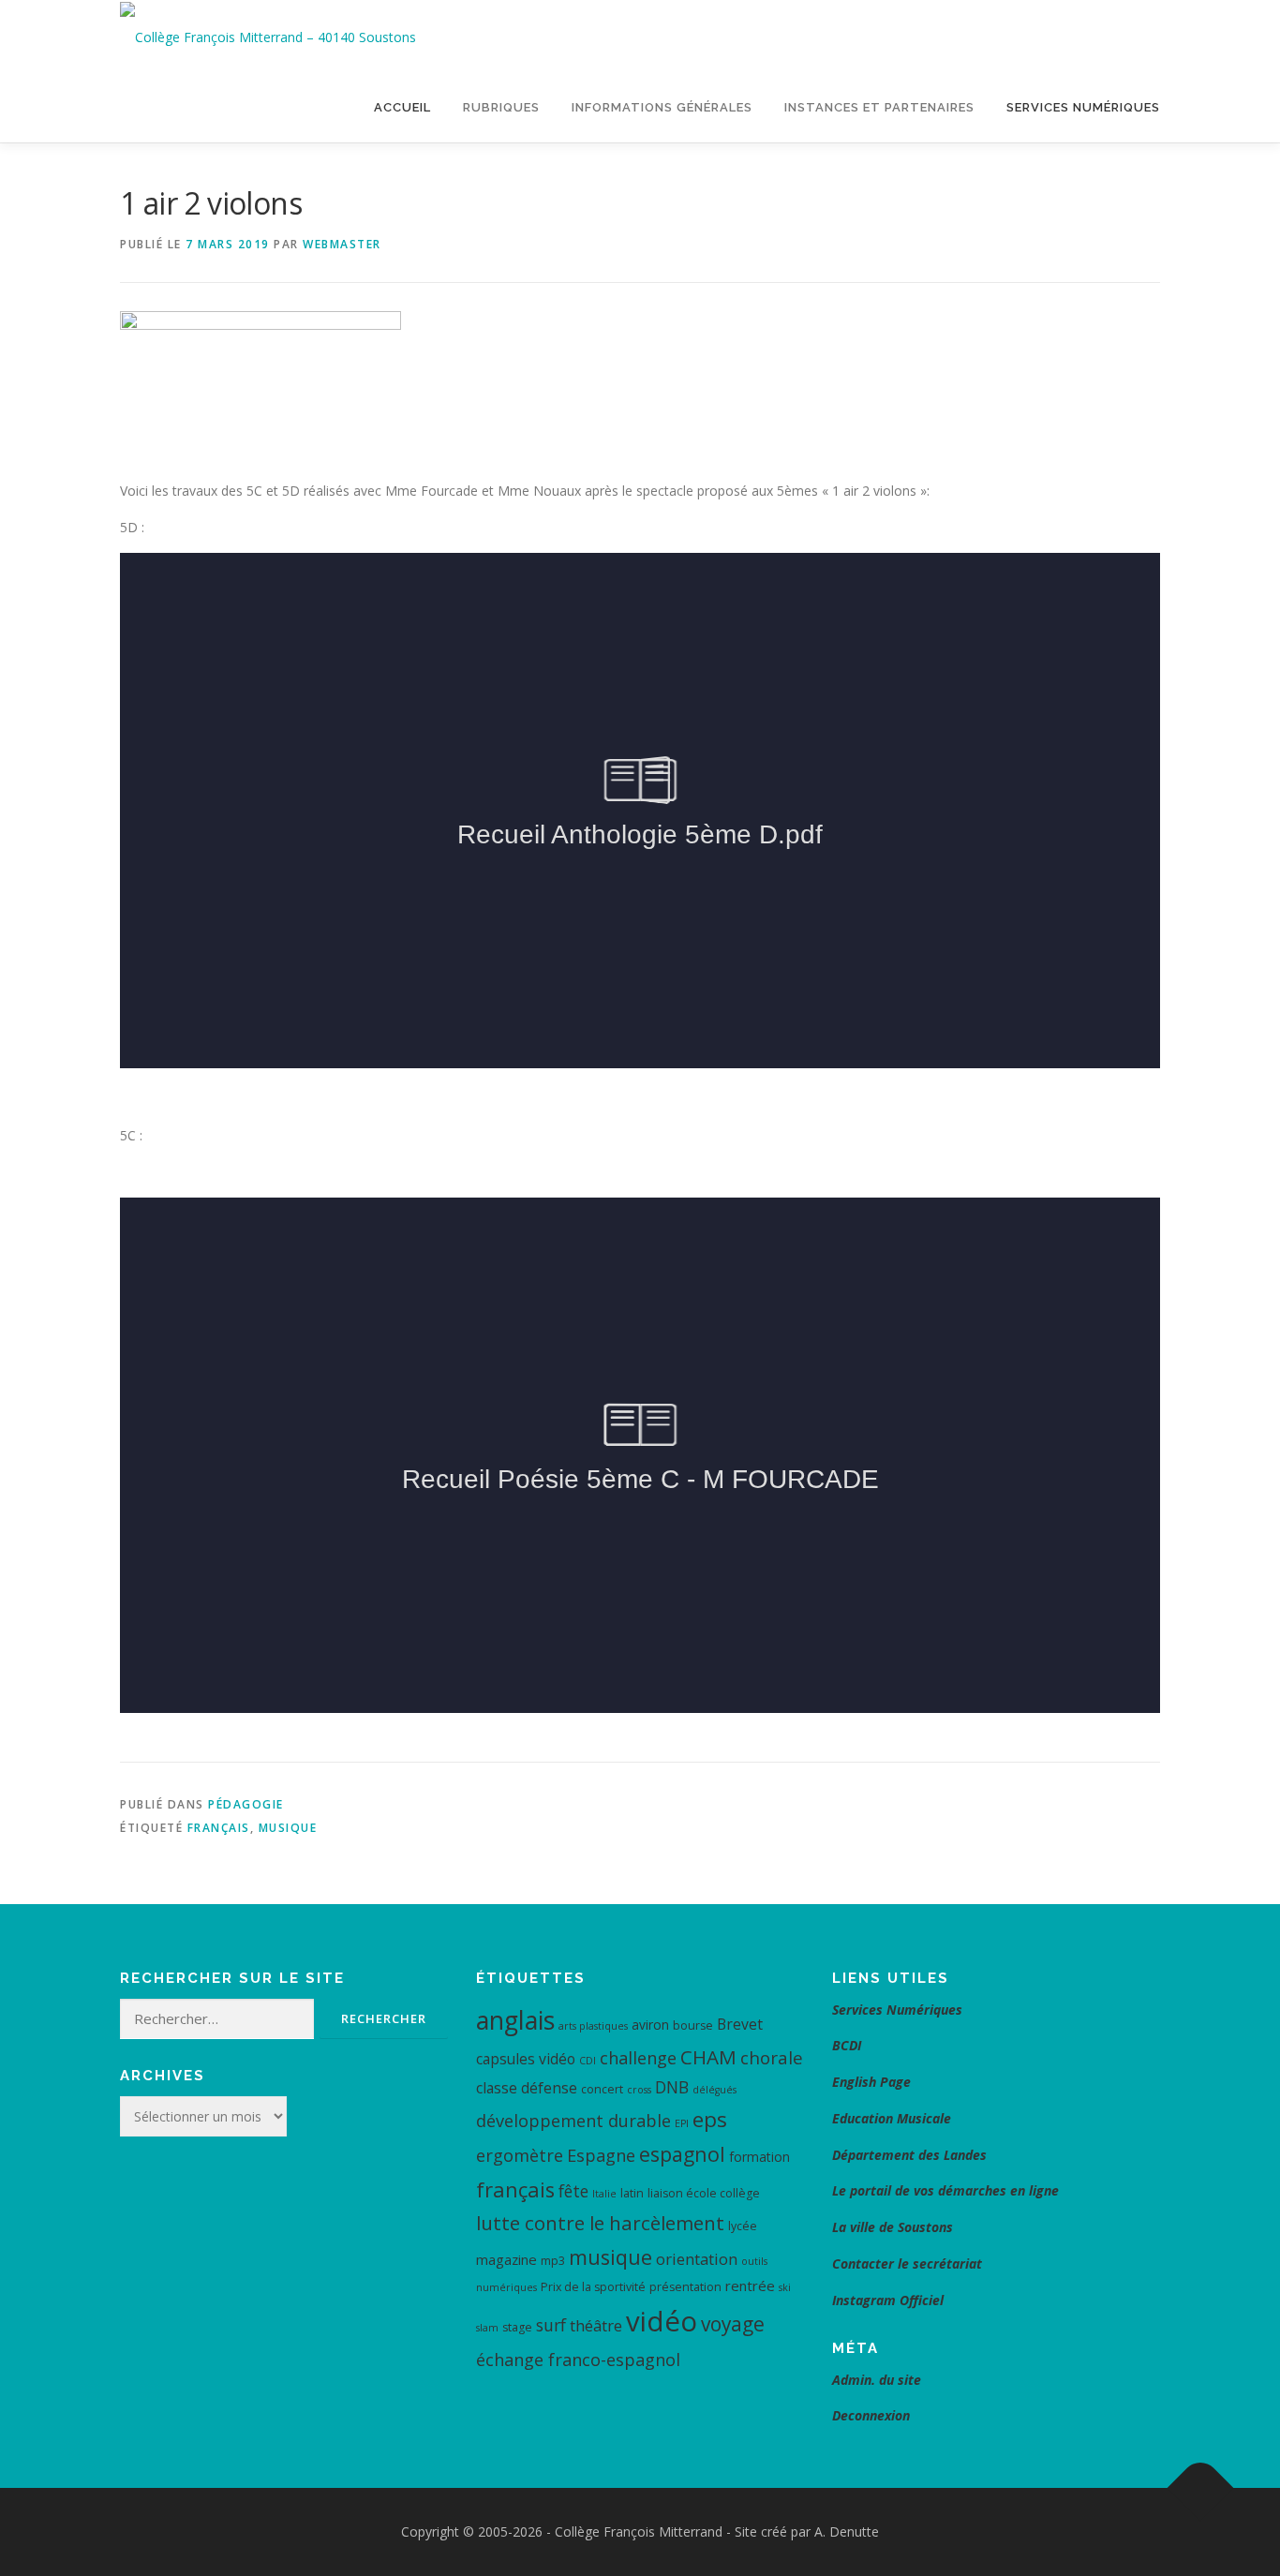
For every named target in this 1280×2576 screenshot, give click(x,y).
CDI (588, 2061)
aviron (650, 2025)
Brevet (740, 2024)
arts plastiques (593, 2026)
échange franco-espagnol (578, 2360)
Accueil (402, 107)
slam (487, 2328)
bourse (693, 2025)
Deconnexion (871, 2415)
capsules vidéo (526, 2059)
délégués (714, 2090)
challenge (638, 2058)
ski (785, 2287)
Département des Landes (909, 2155)
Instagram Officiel (888, 2300)
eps (710, 2119)
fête (573, 2191)
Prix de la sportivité (593, 2287)
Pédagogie (246, 1804)
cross (639, 2090)
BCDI (847, 2045)
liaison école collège (704, 2193)
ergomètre (520, 2155)
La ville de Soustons (893, 2227)
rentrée (750, 2286)
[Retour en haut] (1201, 2488)
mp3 (553, 2261)
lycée (743, 2226)
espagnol (682, 2154)
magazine (506, 2259)
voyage (733, 2324)
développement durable (573, 2121)
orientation (697, 2259)
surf (551, 2325)
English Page (871, 2082)
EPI (682, 2123)
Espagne (601, 2155)
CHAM (708, 2057)
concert (602, 2089)
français (219, 1828)
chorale (772, 2058)
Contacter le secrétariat (909, 2263)
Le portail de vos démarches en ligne (945, 2190)
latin (632, 2193)
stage (517, 2327)
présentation (685, 2287)
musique (288, 1828)
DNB (672, 2087)
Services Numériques (1083, 107)
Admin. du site (877, 2380)
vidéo (662, 2321)
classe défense (527, 2088)
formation (759, 2157)
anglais (515, 2020)
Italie (604, 2194)
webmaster (342, 244)
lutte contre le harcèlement (600, 2223)
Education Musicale (892, 2118)
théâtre (596, 2325)
